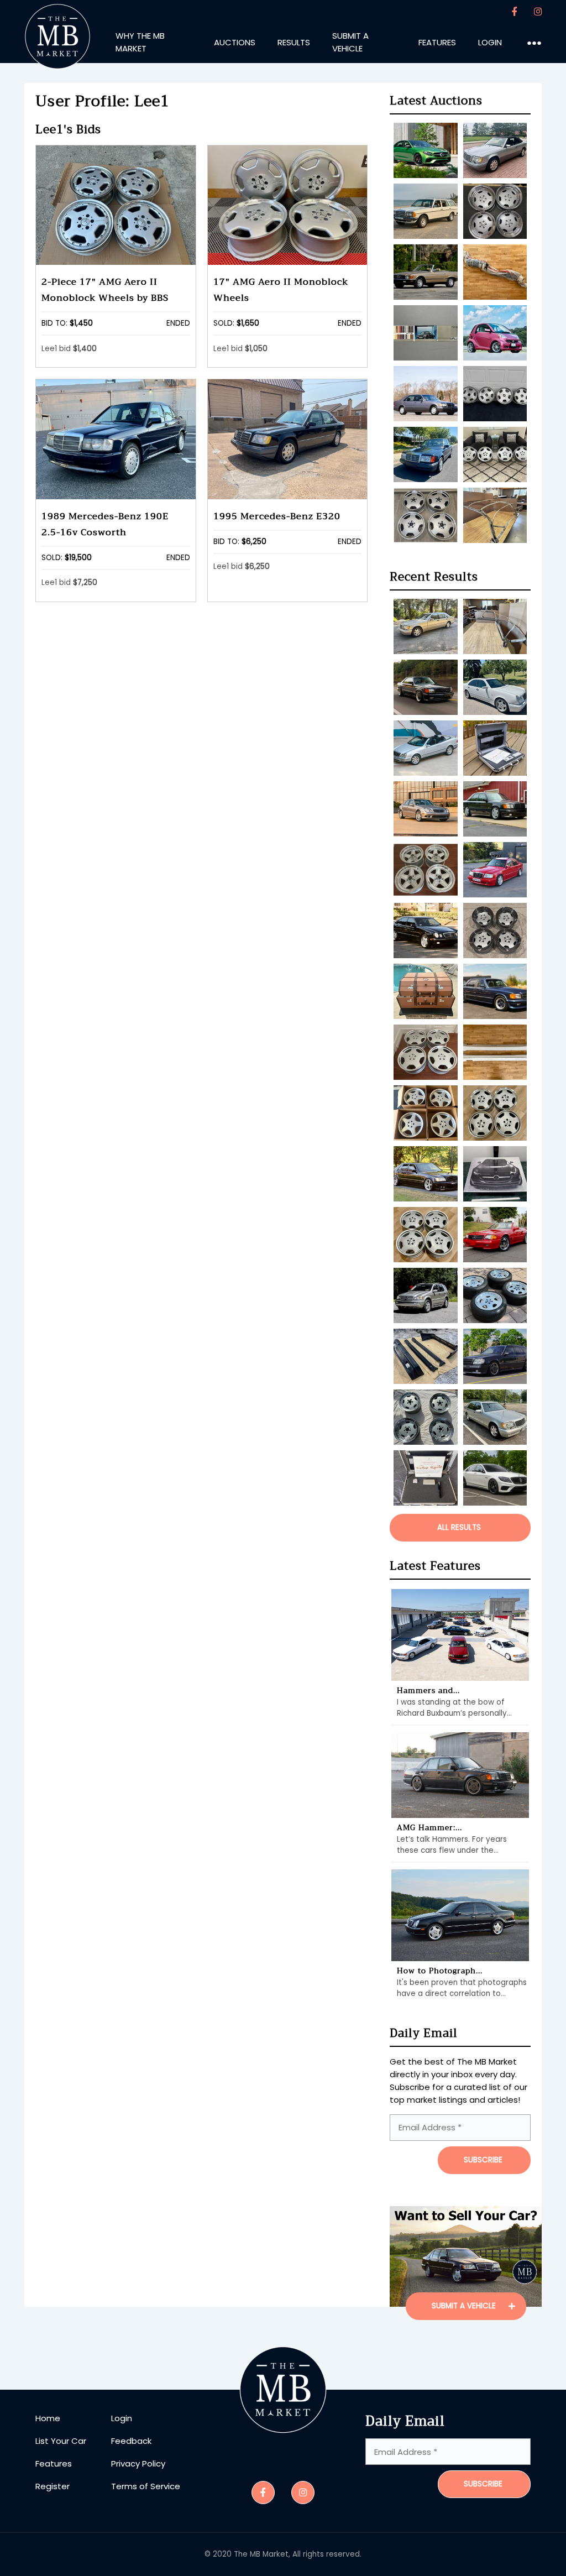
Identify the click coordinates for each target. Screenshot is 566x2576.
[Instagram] (538, 12)
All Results (459, 1527)
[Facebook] (515, 12)
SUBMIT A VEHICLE (465, 2306)
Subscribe (483, 2484)
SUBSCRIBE (483, 2160)
